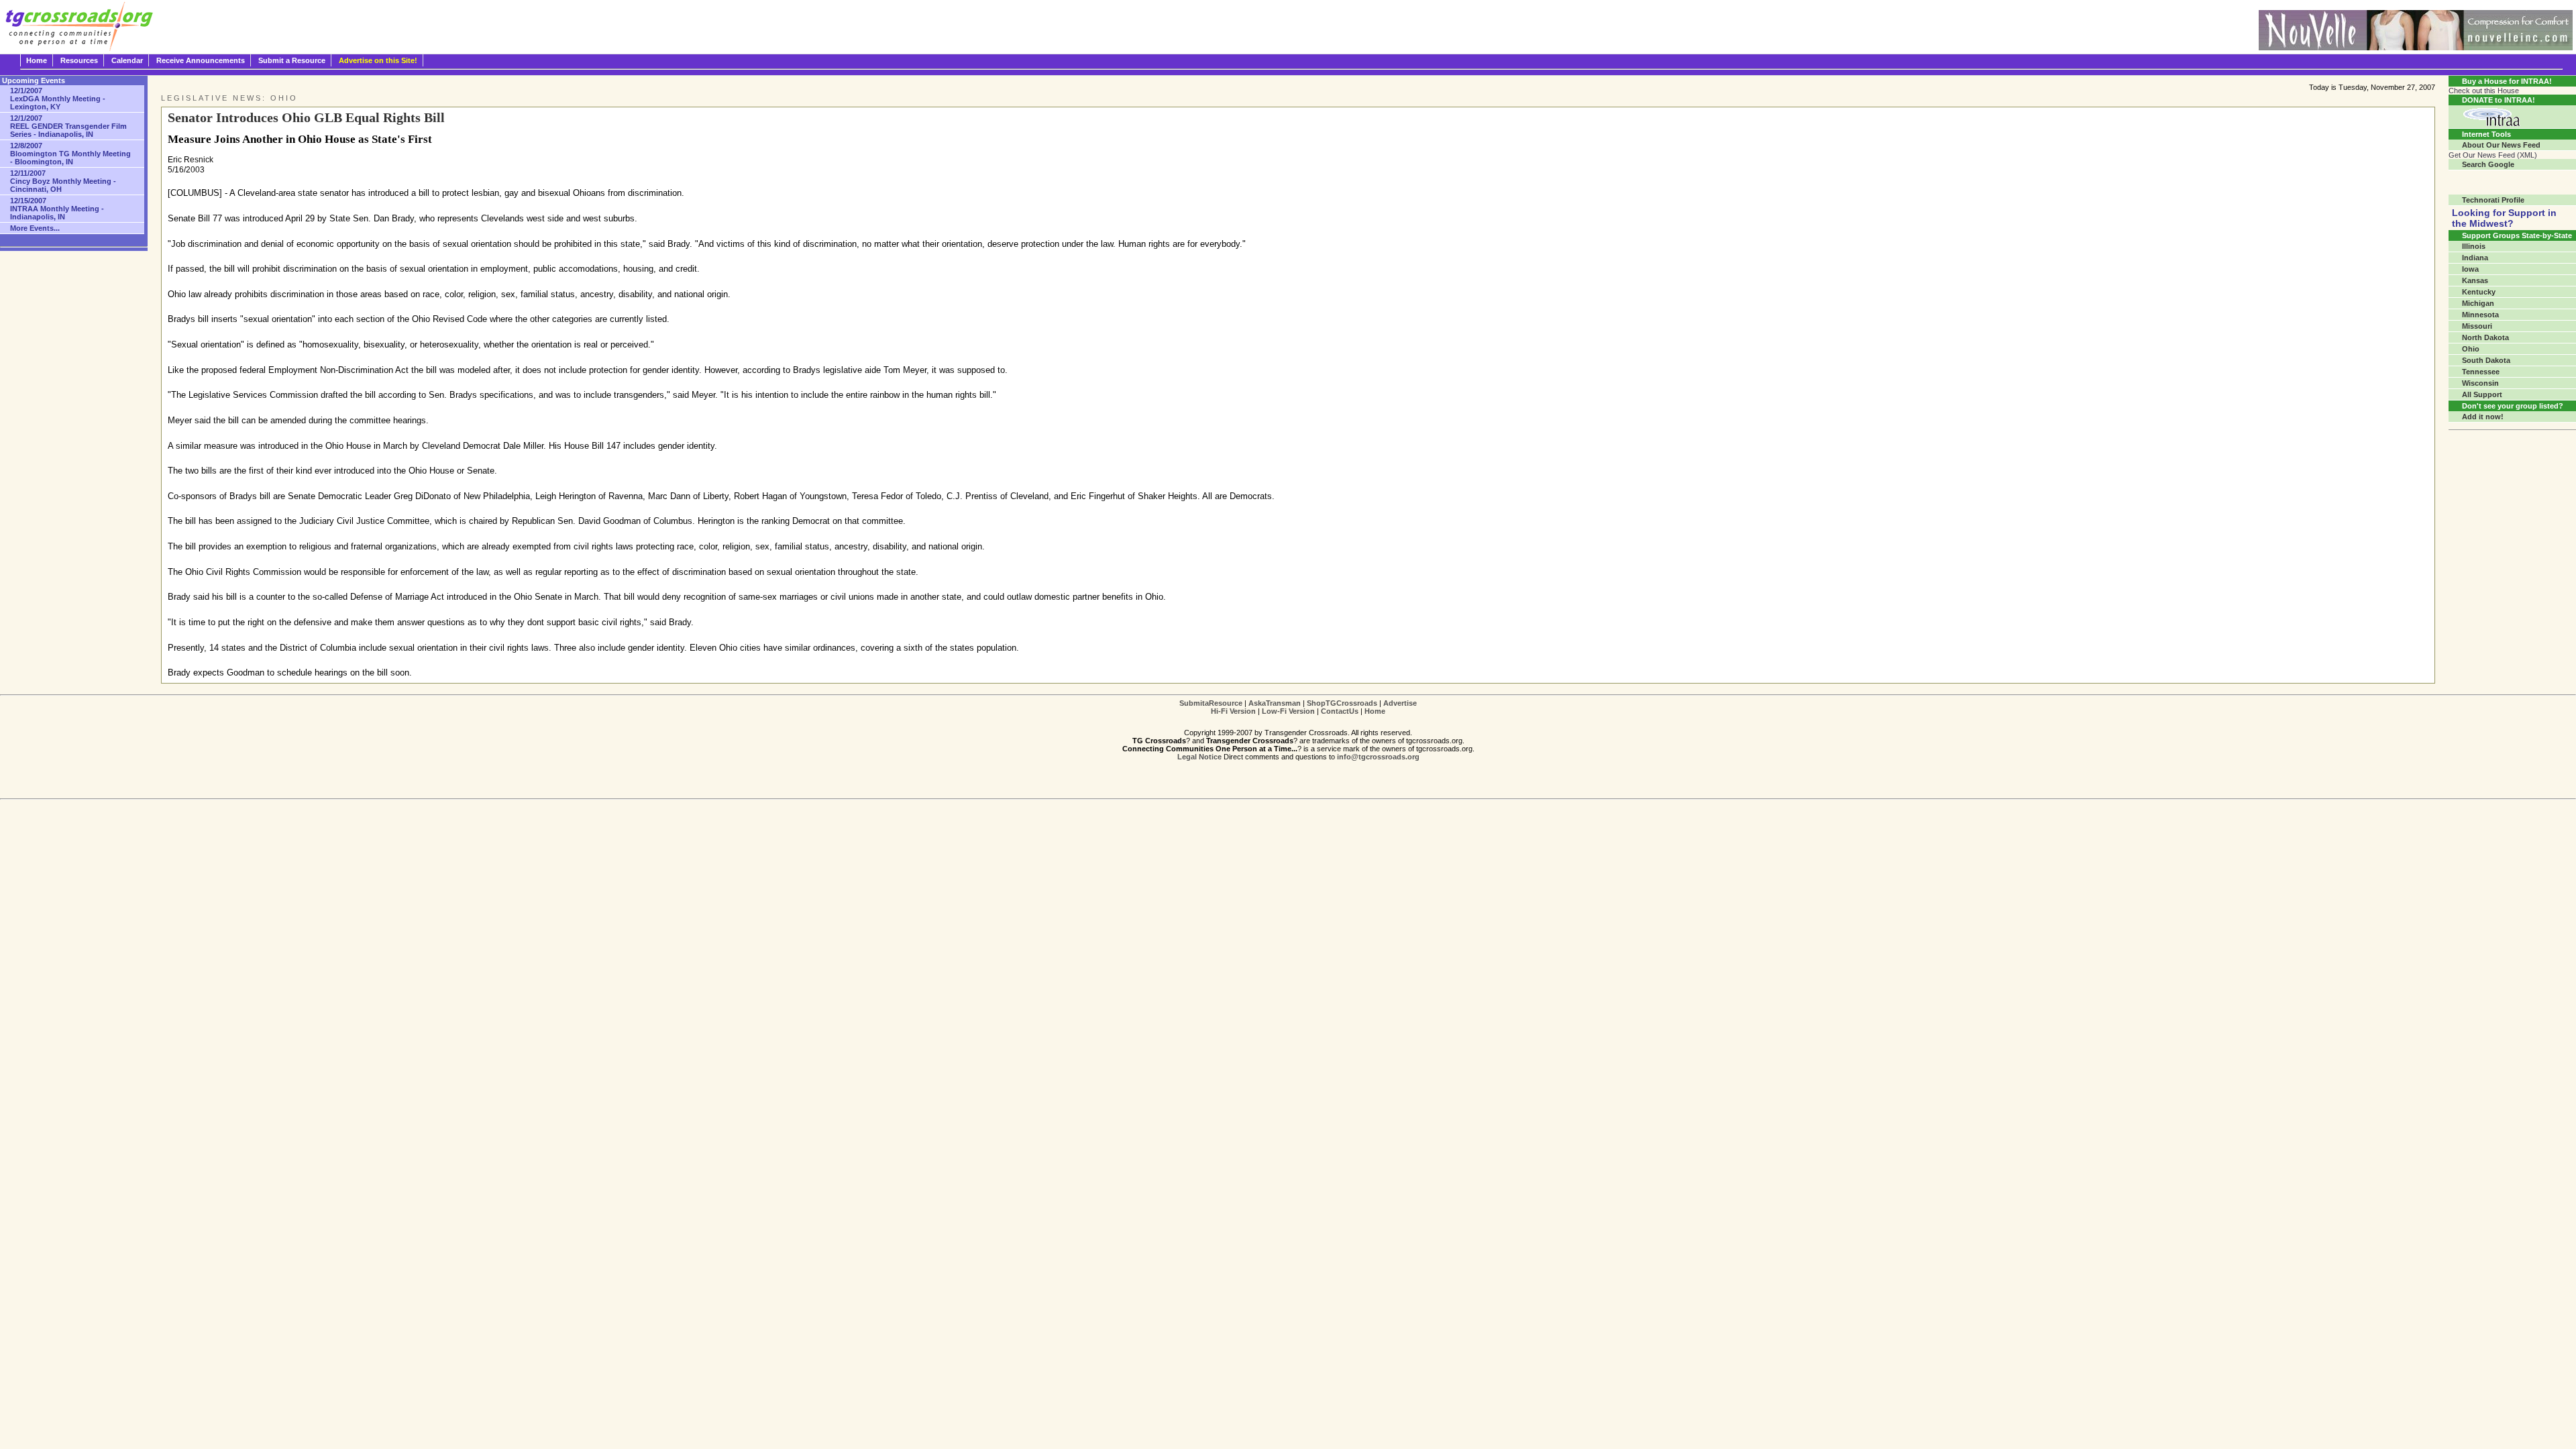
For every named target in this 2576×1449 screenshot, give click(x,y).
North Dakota (2485, 337)
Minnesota (2480, 315)
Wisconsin (2480, 383)
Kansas (2475, 280)
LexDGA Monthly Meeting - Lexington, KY (58, 99)
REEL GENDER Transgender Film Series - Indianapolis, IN (68, 126)
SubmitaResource (1211, 703)
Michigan (2478, 303)
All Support (2482, 394)
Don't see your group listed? (2513, 406)
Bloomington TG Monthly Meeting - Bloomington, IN (70, 154)
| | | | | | (1298, 707)
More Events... (35, 228)
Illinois (2474, 246)
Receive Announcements (201, 60)
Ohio (2471, 349)
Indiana (2475, 258)
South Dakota (2486, 360)
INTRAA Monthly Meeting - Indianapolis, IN (57, 209)
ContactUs (1340, 711)
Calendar (127, 60)
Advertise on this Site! (378, 60)
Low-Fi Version (1288, 711)
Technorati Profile (2493, 200)
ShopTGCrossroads (1342, 703)
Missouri (2477, 326)
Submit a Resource (292, 60)
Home (37, 60)
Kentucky (2479, 292)
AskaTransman (1275, 703)
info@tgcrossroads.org (1378, 757)
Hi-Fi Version (1233, 711)
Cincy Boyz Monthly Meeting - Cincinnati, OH (63, 181)
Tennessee (2481, 372)
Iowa (2470, 269)
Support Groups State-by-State (2517, 235)
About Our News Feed (2501, 145)
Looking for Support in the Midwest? (2504, 218)
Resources (79, 60)
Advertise (1400, 703)
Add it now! (2483, 417)
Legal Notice (1199, 757)
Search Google (2488, 164)
